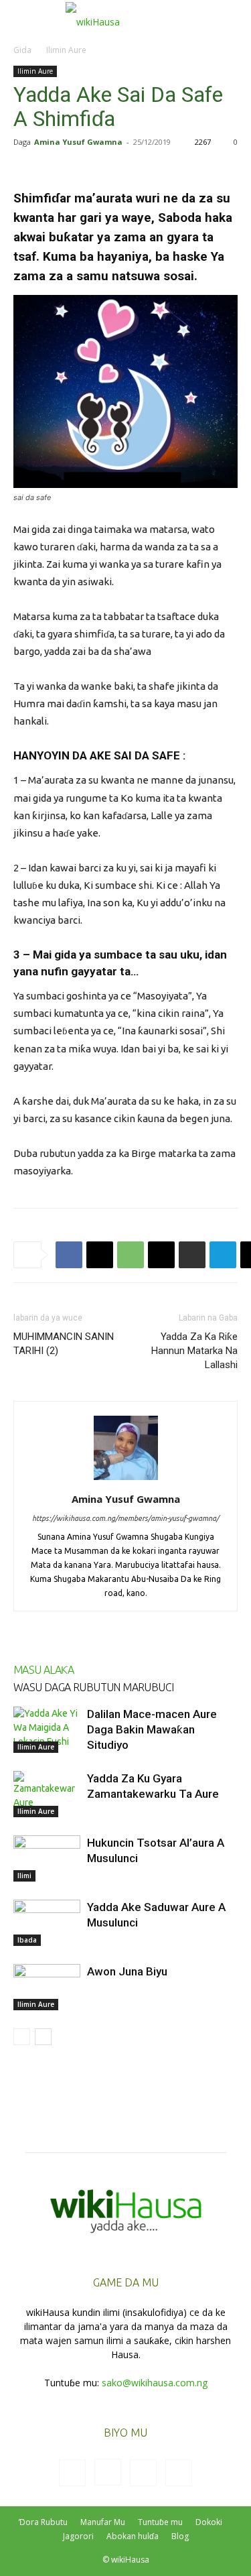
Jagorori (78, 2536)
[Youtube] (179, 2473)
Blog (180, 2536)
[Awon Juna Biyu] (47, 1987)
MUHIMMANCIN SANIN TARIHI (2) (64, 1344)
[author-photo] (126, 1480)
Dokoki (209, 2522)
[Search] (232, 18)
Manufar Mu (103, 2522)
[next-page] (43, 2037)
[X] (100, 1255)
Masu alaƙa (44, 1670)
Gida (22, 50)
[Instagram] (108, 2472)
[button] (23, 18)
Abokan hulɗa (133, 2536)
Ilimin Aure (66, 50)
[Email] (161, 1255)
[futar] (192, 1255)
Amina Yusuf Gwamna (78, 142)
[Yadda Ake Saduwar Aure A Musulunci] (47, 1923)
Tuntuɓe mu (160, 2522)
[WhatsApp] (131, 1255)
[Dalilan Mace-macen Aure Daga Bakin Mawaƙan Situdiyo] (47, 1730)
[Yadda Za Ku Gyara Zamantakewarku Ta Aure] (47, 1794)
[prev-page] (22, 2037)
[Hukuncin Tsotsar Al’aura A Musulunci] (47, 1858)
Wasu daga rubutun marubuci (93, 1687)
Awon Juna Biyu (127, 1971)
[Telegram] (223, 1255)
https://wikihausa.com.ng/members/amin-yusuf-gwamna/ (125, 1518)
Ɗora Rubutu (43, 2522)
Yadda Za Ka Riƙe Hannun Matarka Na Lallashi (194, 1351)
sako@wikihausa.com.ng (155, 2383)
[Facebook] (69, 1255)
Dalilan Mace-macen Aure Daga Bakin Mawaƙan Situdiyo (152, 1729)
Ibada (27, 1940)
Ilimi (24, 1876)
